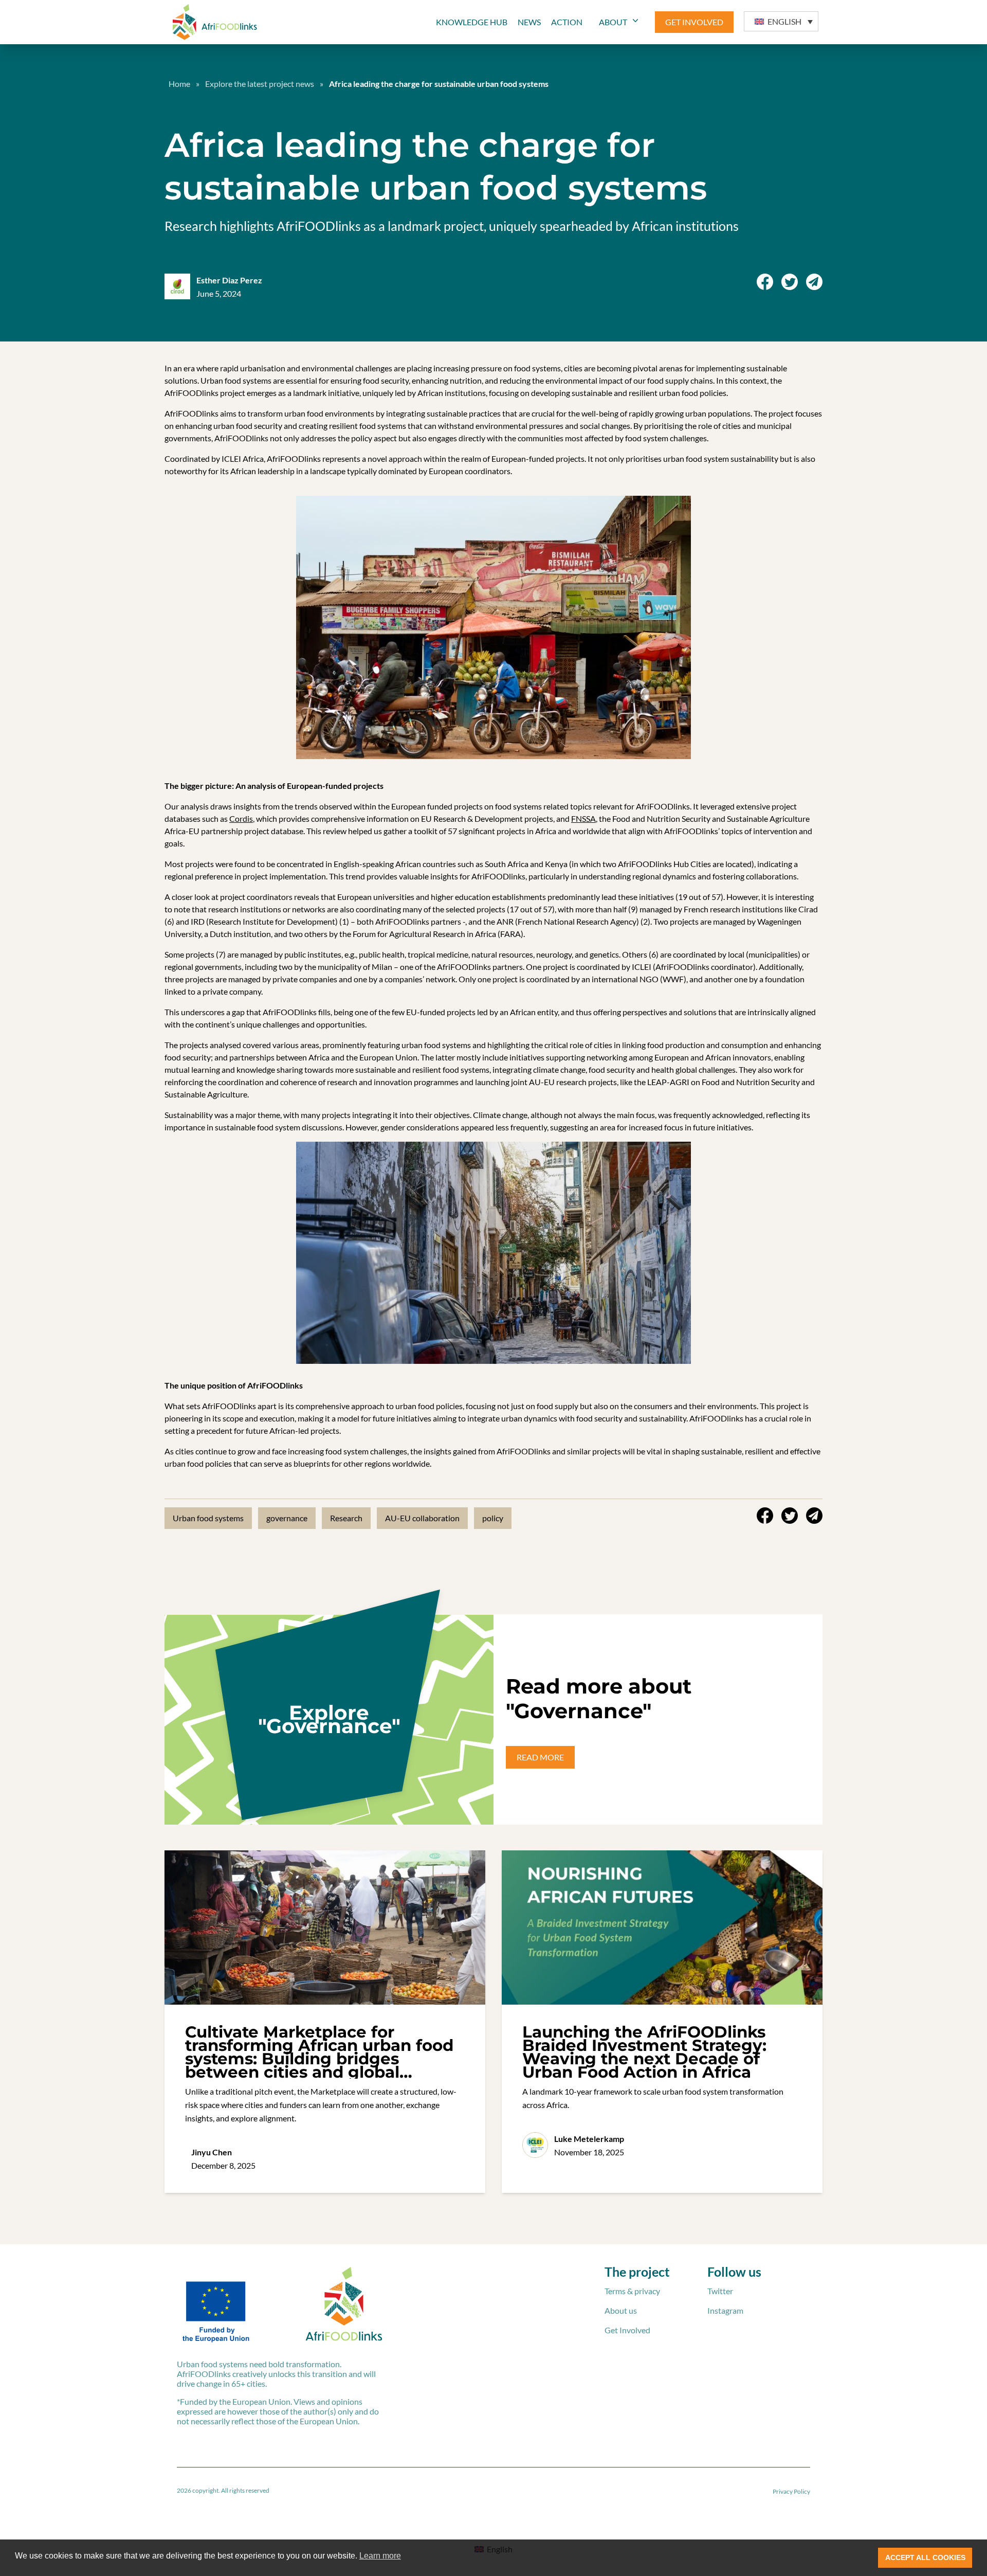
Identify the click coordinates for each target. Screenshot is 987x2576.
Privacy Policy (791, 2491)
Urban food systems (208, 1518)
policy (493, 1518)
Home (179, 84)
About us (621, 2310)
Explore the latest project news (260, 84)
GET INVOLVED (694, 22)
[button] (781, 21)
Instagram (725, 2310)
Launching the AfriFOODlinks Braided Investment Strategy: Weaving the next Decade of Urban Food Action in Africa (644, 2052)
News (529, 22)
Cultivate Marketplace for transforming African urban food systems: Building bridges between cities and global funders (319, 2059)
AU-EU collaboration (422, 1518)
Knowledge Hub (472, 22)
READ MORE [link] (540, 1757)
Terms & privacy (632, 2291)
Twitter (720, 2291)
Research (346, 1518)
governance (287, 1518)
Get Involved (627, 2330)
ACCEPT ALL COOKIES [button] (925, 2557)
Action (567, 22)
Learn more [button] (380, 2556)
